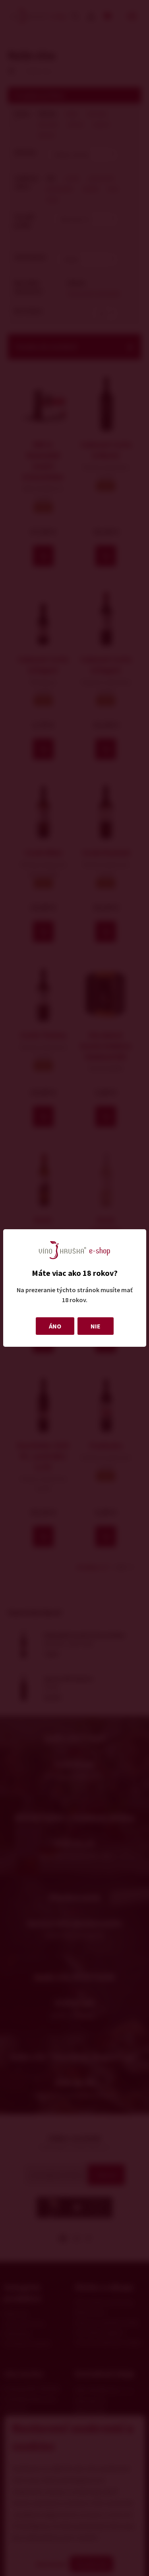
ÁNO (55, 1326)
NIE (96, 1326)
